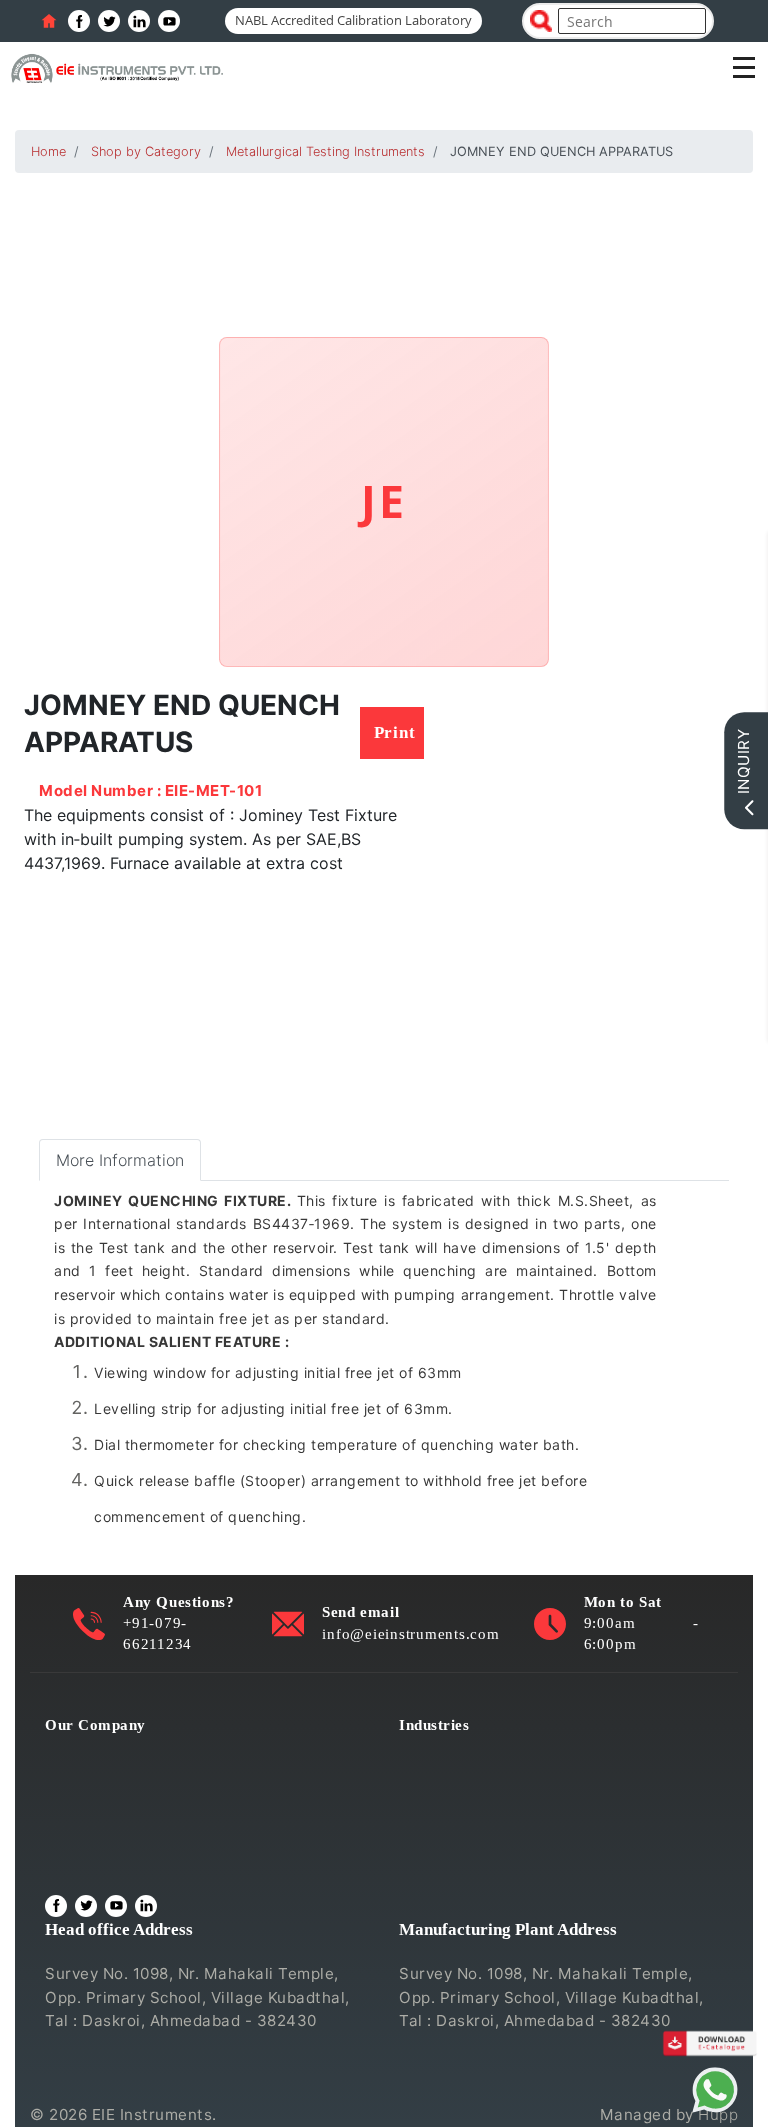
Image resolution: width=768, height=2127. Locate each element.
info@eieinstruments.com (410, 1633)
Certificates (89, 1807)
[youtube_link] (169, 21)
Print (395, 732)
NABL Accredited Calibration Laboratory (353, 20)
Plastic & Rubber (460, 1835)
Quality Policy (97, 1780)
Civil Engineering (463, 1752)
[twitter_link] (109, 21)
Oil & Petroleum (458, 1807)
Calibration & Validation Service (162, 1835)
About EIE (81, 1752)
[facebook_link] (79, 21)
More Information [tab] (120, 1160)
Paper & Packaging (469, 1862)
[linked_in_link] (139, 21)
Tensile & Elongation (476, 1780)
